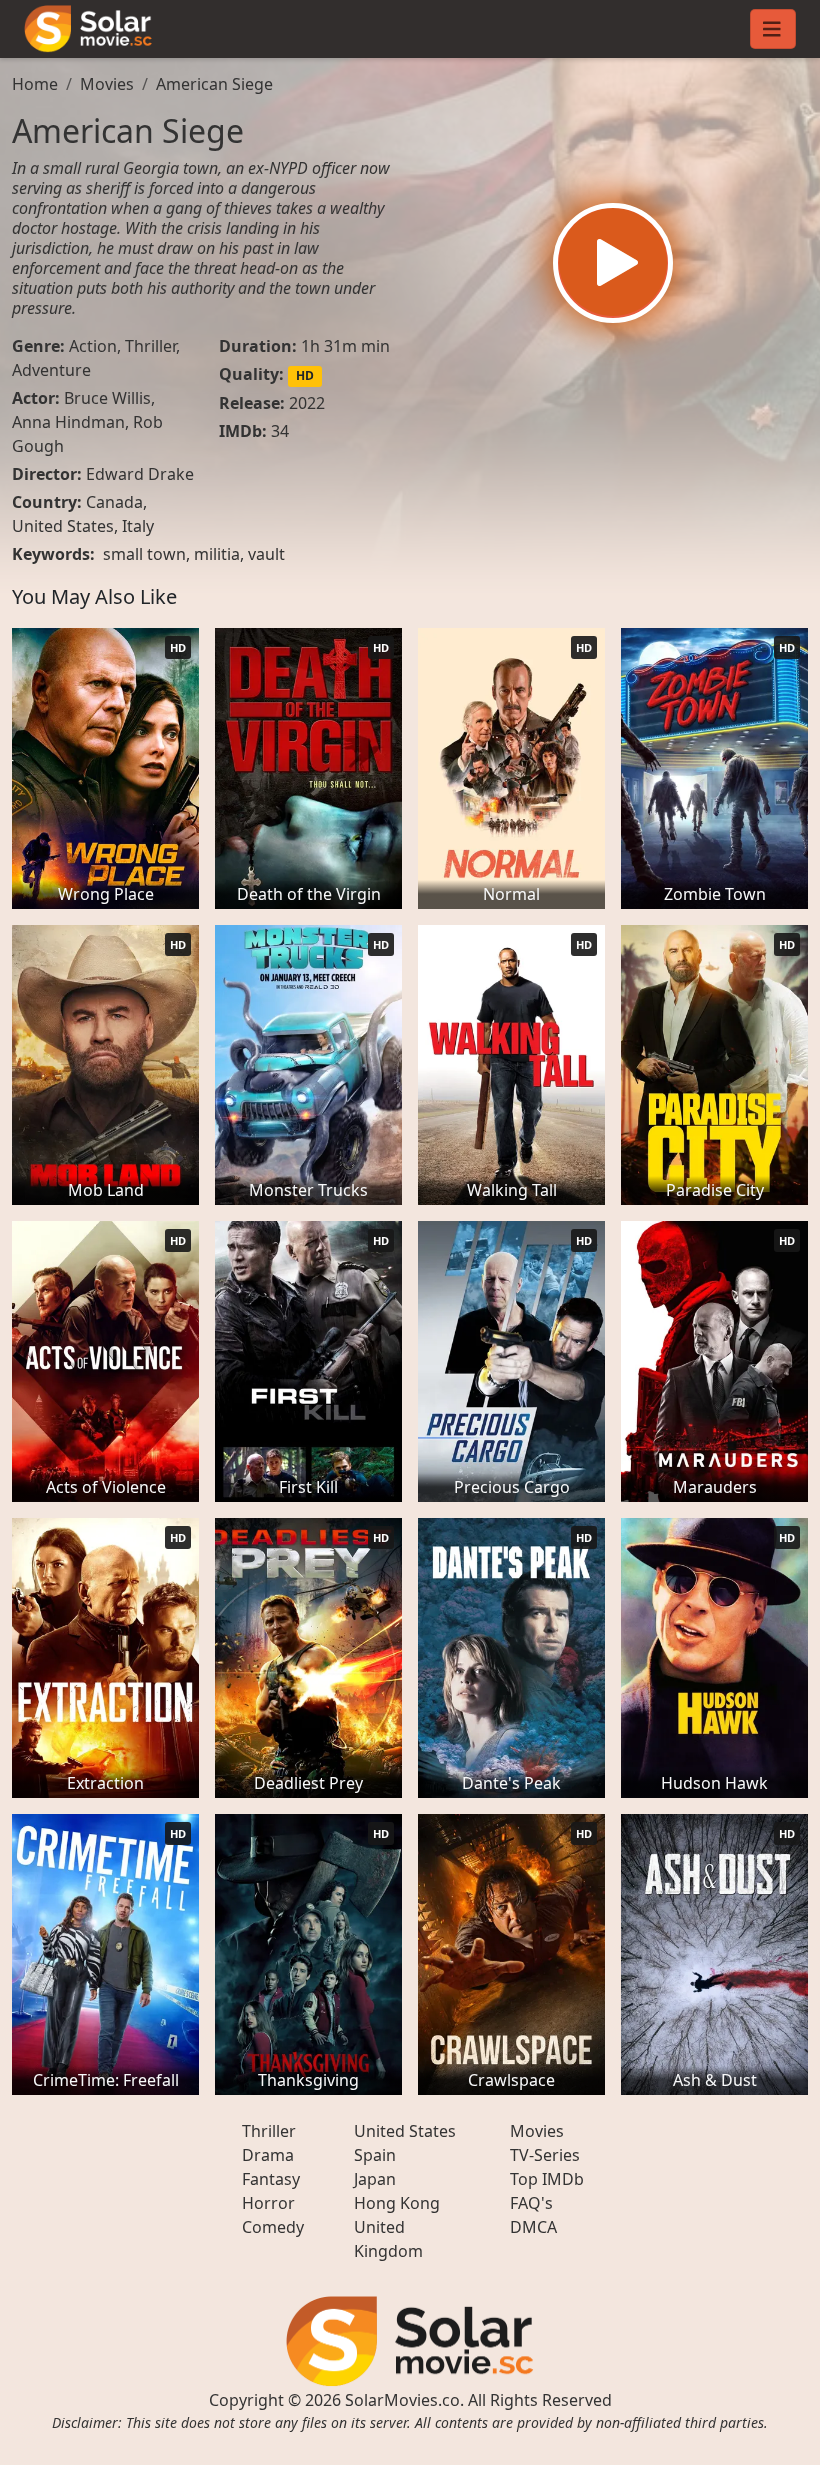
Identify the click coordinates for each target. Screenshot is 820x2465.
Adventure (51, 370)
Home (35, 84)
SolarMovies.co (402, 2400)
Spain (375, 2155)
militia (217, 554)
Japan (375, 2179)
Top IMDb (547, 2179)
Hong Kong (397, 2203)
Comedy (273, 2227)
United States (63, 526)
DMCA (533, 2227)
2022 (307, 403)
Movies (107, 84)
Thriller (150, 346)
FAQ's (531, 2203)
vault (266, 554)
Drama (268, 2155)
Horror (268, 2203)
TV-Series (545, 2155)
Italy (138, 526)
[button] (613, 263)
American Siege (214, 84)
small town (144, 554)
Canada (114, 502)
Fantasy (271, 2179)
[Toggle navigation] (773, 29)
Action (93, 346)
